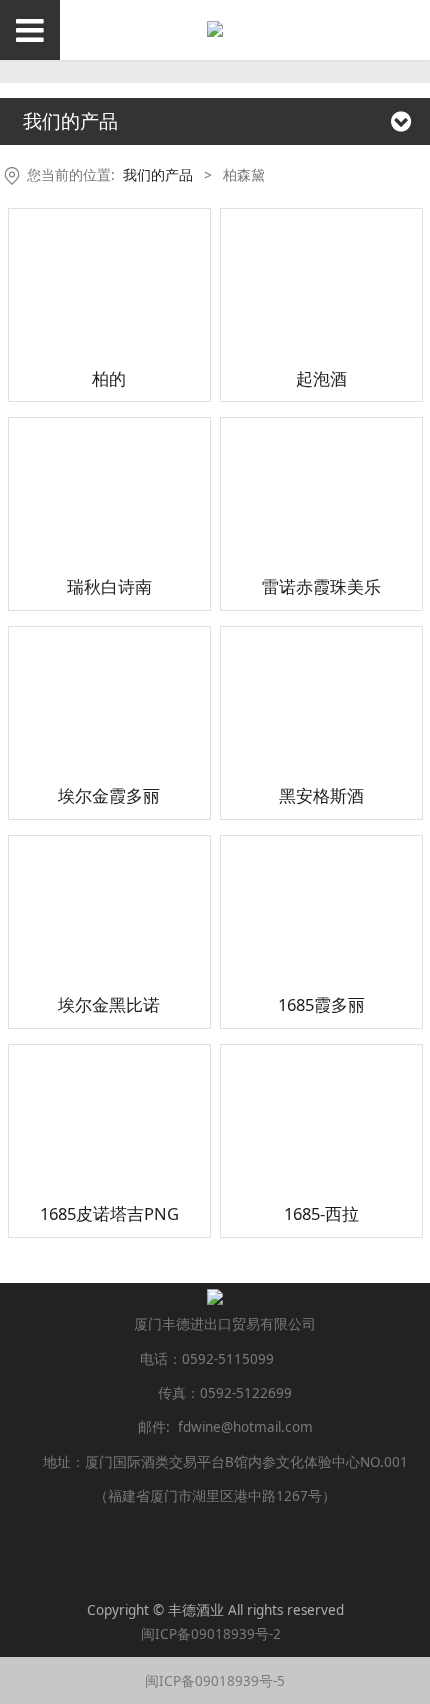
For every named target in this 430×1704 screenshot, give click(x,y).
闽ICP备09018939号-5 (215, 1681)
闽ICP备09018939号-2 (215, 1634)
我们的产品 (158, 174)
